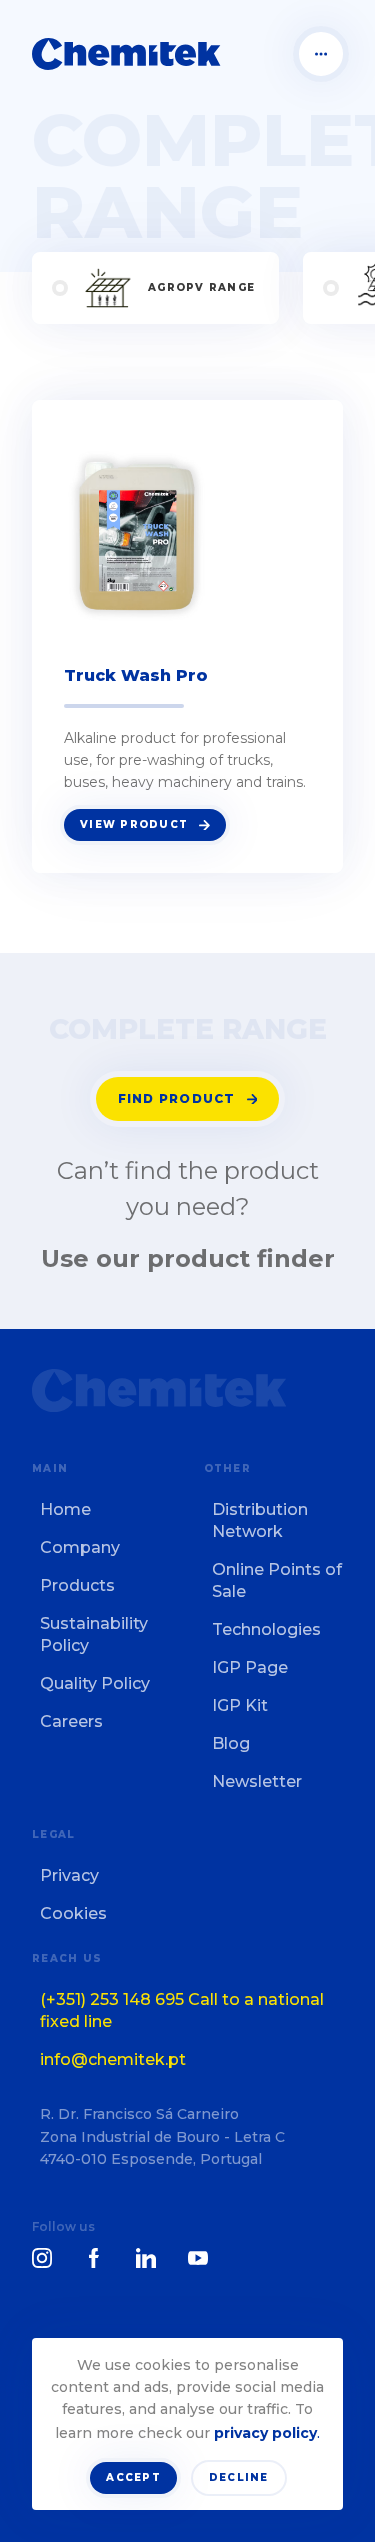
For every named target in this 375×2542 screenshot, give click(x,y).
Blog (231, 1743)
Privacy (69, 1875)
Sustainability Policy (94, 1634)
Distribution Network (260, 1520)
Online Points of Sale (277, 1580)
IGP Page (250, 1667)
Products (77, 1585)
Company (80, 1547)
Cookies (73, 1913)
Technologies (266, 1629)
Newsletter (257, 1781)
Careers (71, 1721)
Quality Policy (95, 1683)
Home (65, 1509)
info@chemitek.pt (113, 2059)
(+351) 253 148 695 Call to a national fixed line (182, 2010)
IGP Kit (240, 1705)
